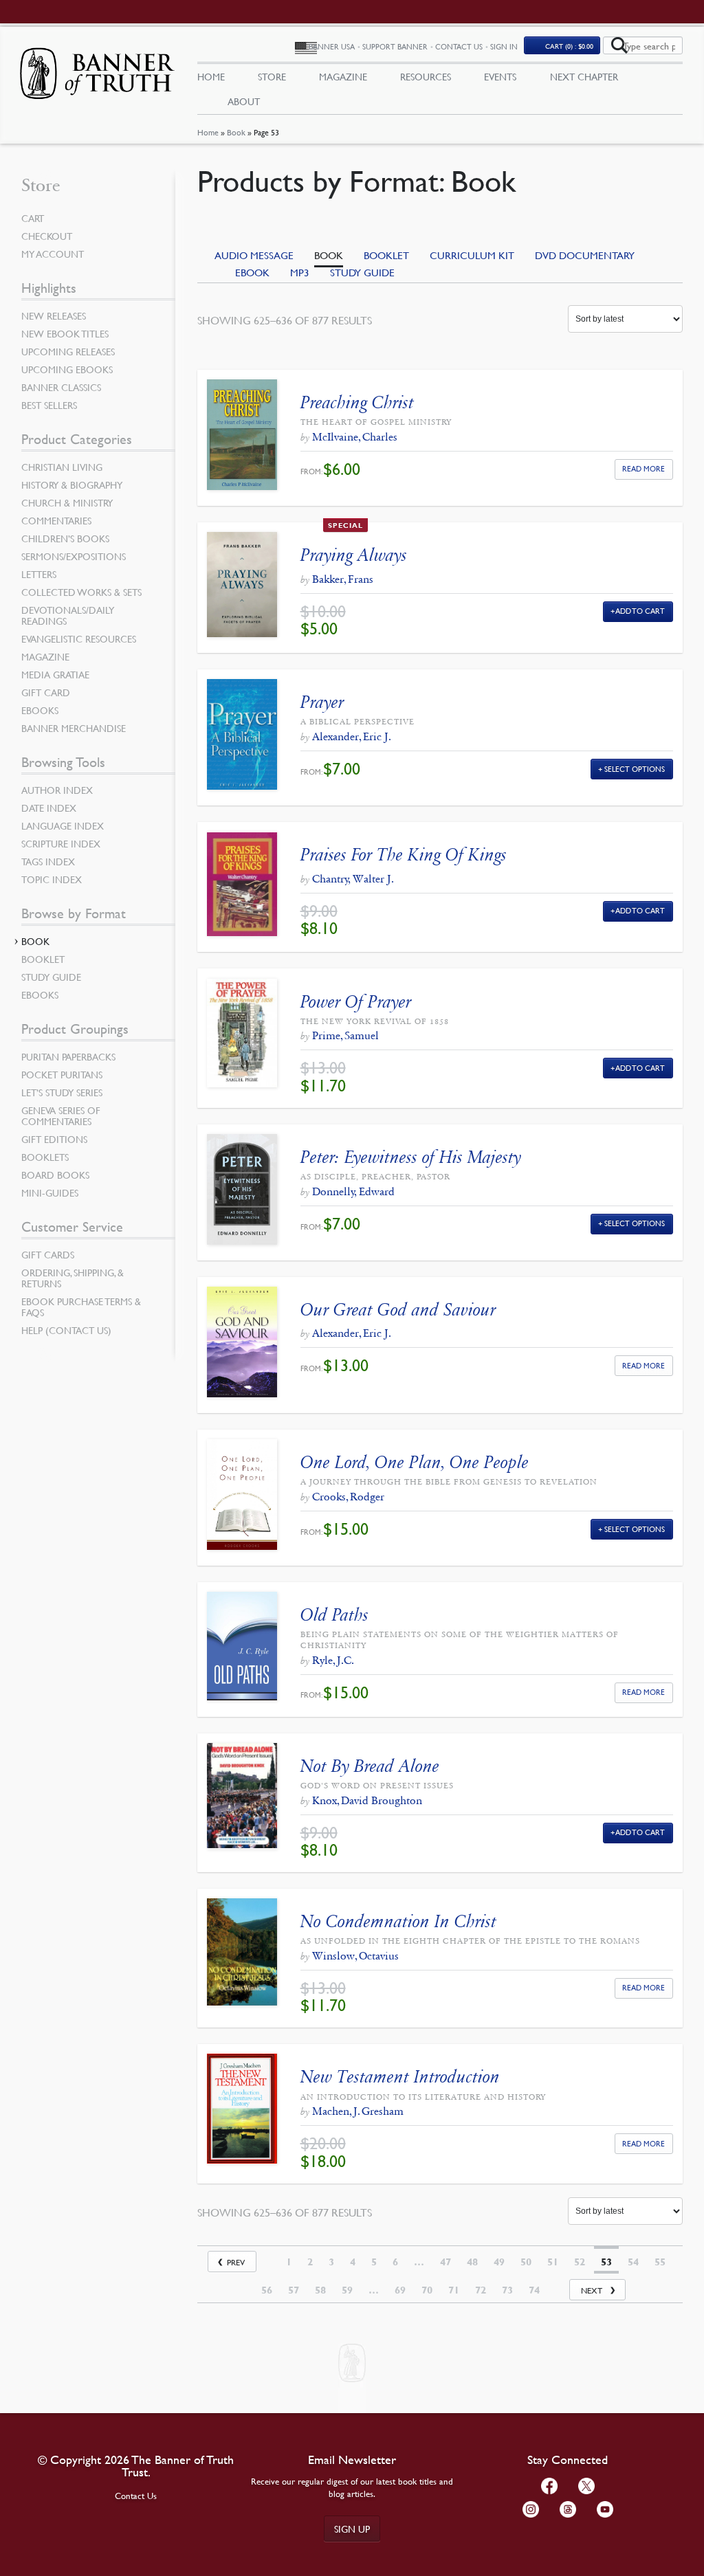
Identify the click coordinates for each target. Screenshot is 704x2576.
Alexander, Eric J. (352, 736)
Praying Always (354, 555)
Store (272, 76)
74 (534, 2290)
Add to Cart (640, 611)
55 (660, 2262)
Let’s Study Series (62, 1092)
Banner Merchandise (74, 728)
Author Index (57, 790)
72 (481, 2290)
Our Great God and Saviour (398, 1310)
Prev (236, 2262)
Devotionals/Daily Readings (68, 615)
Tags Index (48, 861)
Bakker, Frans (343, 579)
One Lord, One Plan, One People (415, 1462)
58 (320, 2290)
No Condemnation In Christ (398, 1921)
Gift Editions (54, 1139)
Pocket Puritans (62, 1074)
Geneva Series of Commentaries (61, 1115)
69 (400, 2290)
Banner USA (332, 46)
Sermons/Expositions (74, 556)
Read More (643, 468)
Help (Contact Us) (66, 1330)
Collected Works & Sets (81, 592)
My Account (53, 254)
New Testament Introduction (400, 2077)
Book (236, 132)
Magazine (343, 76)
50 (526, 2262)
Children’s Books (65, 538)
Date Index (49, 808)
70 (427, 2290)
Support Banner (395, 46)
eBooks (40, 710)
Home (208, 132)
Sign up (352, 2529)
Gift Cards (48, 1254)
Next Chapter (584, 76)
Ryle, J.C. (333, 1660)
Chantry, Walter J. (353, 879)
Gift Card (46, 692)
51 (553, 2262)
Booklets (45, 1157)
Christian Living (62, 467)
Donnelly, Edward (353, 1191)
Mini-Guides (50, 1192)
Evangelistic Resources (79, 639)
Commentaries (56, 520)
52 (580, 2262)
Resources (426, 76)
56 (267, 2290)
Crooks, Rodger (348, 1497)
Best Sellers (49, 405)
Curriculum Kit (472, 255)
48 (472, 2262)
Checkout (47, 236)
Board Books (55, 1175)
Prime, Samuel (345, 1035)
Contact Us (459, 46)
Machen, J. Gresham (358, 2111)
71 (454, 2290)
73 (507, 2290)
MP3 (300, 272)
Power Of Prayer (356, 1002)
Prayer (322, 702)
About (244, 101)
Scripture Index (61, 843)
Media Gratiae (55, 674)
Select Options (635, 769)
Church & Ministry (67, 502)
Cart (33, 218)
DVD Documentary (585, 255)
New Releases (54, 315)
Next (592, 2290)
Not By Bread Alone (370, 1766)
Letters (39, 574)
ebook (252, 272)
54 (633, 2262)
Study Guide (362, 272)
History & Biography (72, 485)
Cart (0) (569, 46)
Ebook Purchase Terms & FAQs (81, 1307)
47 (445, 2262)
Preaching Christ (357, 402)
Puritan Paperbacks (68, 1056)
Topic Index (52, 879)
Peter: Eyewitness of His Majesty (411, 1157)
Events (500, 76)
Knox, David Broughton (367, 1800)
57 (294, 2290)
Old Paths (334, 1615)
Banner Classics (61, 387)
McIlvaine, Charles (355, 437)
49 (499, 2262)
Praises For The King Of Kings (404, 855)
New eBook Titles (65, 333)
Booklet (386, 255)
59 (347, 2290)
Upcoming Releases (68, 351)
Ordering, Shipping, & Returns (73, 1278)
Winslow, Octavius (355, 1956)
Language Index (63, 825)
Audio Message (254, 255)
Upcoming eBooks (67, 369)
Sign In (504, 46)
